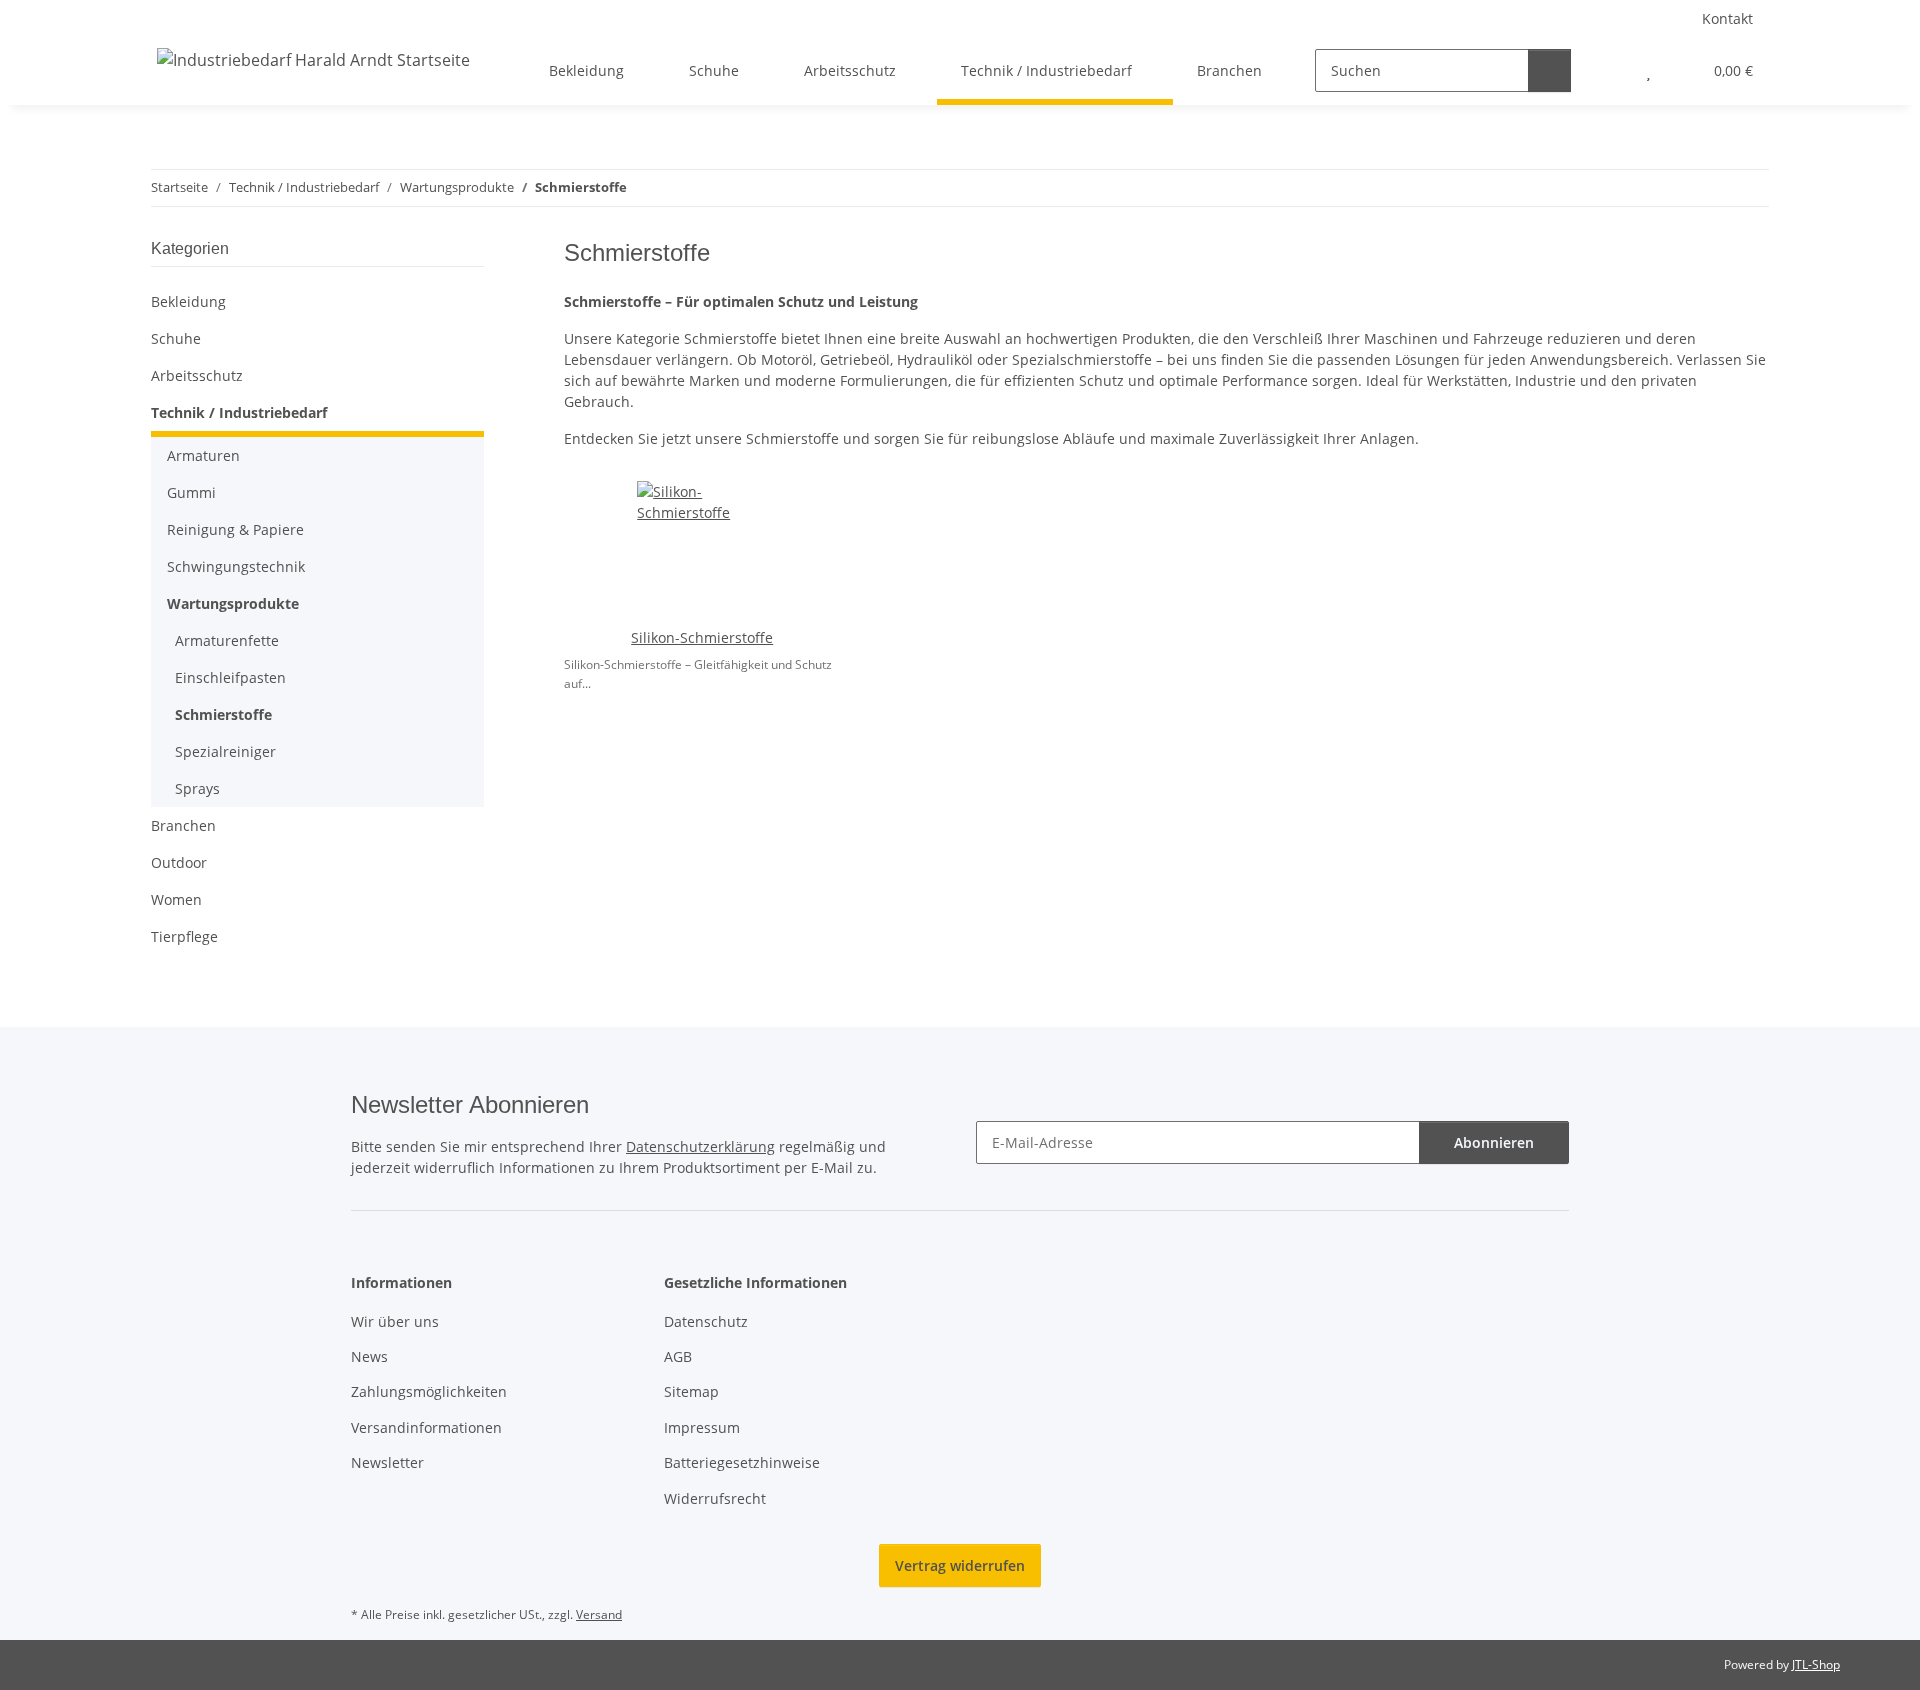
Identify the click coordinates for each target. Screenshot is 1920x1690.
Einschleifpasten (230, 677)
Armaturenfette (227, 640)
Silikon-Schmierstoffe (702, 637)
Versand (599, 1614)
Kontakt (1727, 18)
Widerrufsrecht (715, 1498)
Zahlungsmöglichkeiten (429, 1391)
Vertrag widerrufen (960, 1565)
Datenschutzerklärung (700, 1146)
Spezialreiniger (225, 751)
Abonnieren (1494, 1142)
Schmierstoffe (223, 714)
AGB (678, 1356)
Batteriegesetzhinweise (742, 1462)
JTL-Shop (1816, 1664)
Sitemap (691, 1391)
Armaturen (203, 455)
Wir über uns (395, 1321)
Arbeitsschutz (197, 375)
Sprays (197, 788)
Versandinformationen (426, 1427)
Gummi (191, 492)
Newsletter (387, 1462)
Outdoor (179, 862)
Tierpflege (184, 936)
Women (176, 899)
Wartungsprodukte (233, 603)
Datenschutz (706, 1321)
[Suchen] (1549, 70)
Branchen (183, 825)
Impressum (702, 1427)
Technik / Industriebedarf (239, 412)
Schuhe (176, 338)
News (369, 1356)
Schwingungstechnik (236, 566)
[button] (1608, 70)
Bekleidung (188, 301)
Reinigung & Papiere (235, 529)
